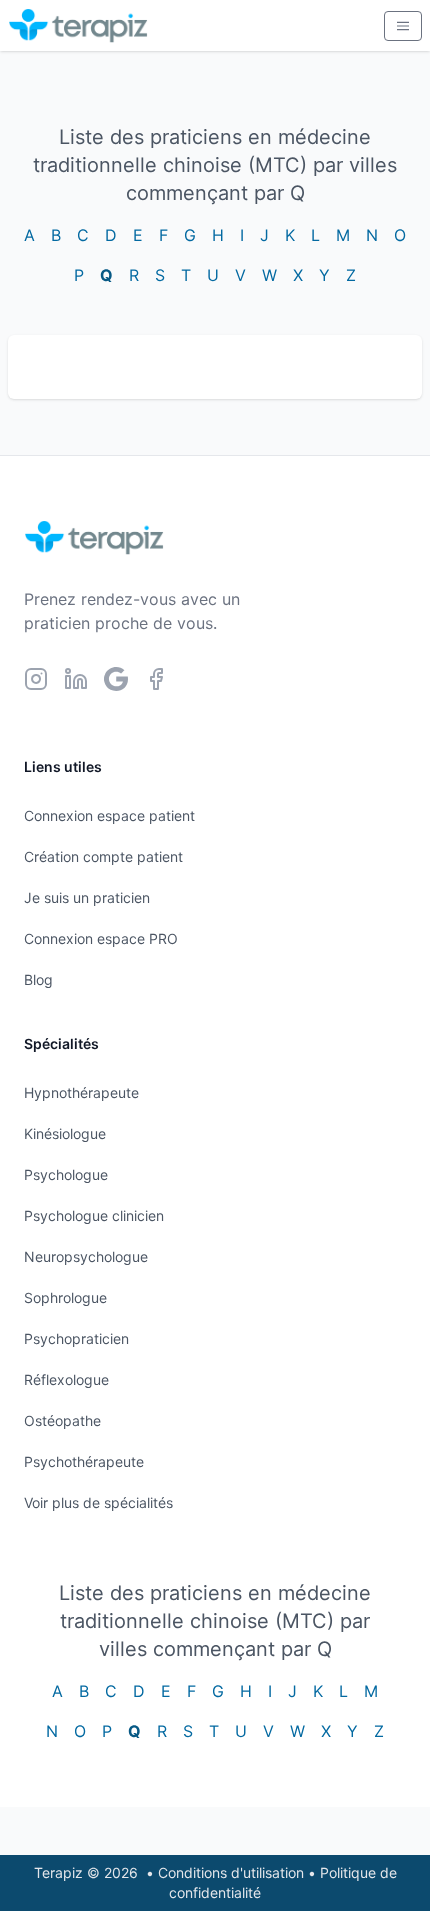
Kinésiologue (65, 1133)
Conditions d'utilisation (231, 1872)
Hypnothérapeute (81, 1092)
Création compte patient (103, 856)
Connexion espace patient (109, 815)
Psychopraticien (76, 1338)
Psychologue (66, 1174)
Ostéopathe (62, 1420)
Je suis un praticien (87, 897)
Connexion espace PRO (101, 938)
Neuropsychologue (86, 1256)
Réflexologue (66, 1379)
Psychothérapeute (84, 1461)
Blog (38, 979)
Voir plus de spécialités (98, 1502)
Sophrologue (65, 1297)
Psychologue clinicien (94, 1215)
